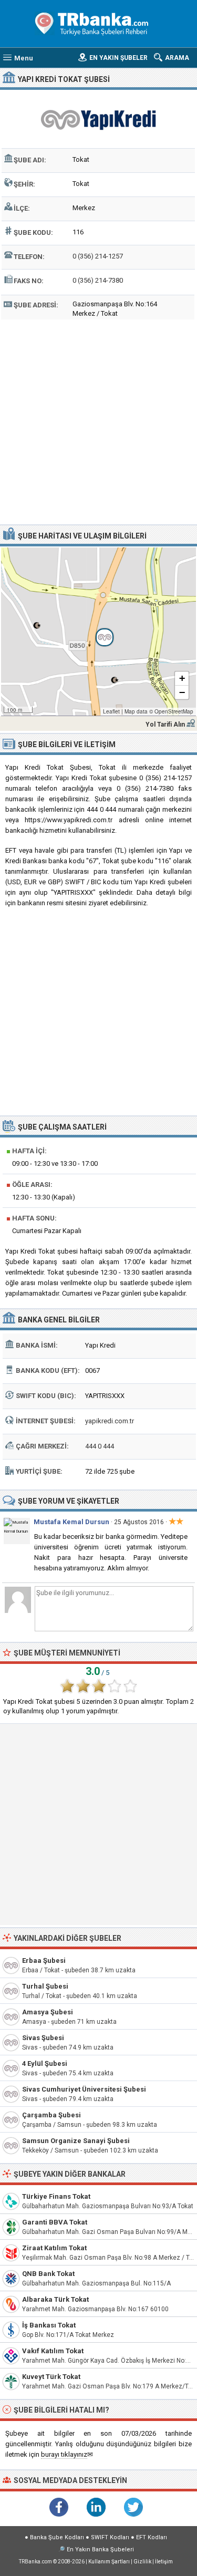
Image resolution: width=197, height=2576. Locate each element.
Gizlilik (142, 2562)
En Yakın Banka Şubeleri (100, 2549)
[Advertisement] (98, 421)
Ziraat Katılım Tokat (54, 2248)
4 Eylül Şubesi (45, 2063)
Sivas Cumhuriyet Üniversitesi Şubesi (84, 2089)
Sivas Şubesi (43, 2038)
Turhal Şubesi (45, 1986)
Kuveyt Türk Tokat (51, 2377)
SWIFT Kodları (110, 2537)
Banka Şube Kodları (57, 2537)
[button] (99, 632)
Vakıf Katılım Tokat (53, 2351)
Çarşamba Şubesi (51, 2115)
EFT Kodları (152, 2537)
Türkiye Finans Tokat (56, 2196)
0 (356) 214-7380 (98, 280)
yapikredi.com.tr (110, 1421)
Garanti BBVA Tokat (55, 2222)
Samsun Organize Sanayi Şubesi (76, 2141)
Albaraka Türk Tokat (55, 2299)
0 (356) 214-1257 (98, 256)
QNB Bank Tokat (48, 2274)
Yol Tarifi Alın (165, 725)
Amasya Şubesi (48, 2012)
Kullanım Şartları (109, 2562)
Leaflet (111, 711)
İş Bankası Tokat (49, 2325)
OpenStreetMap (174, 711)
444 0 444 (100, 1446)
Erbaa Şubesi (44, 1961)
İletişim (164, 2562)
